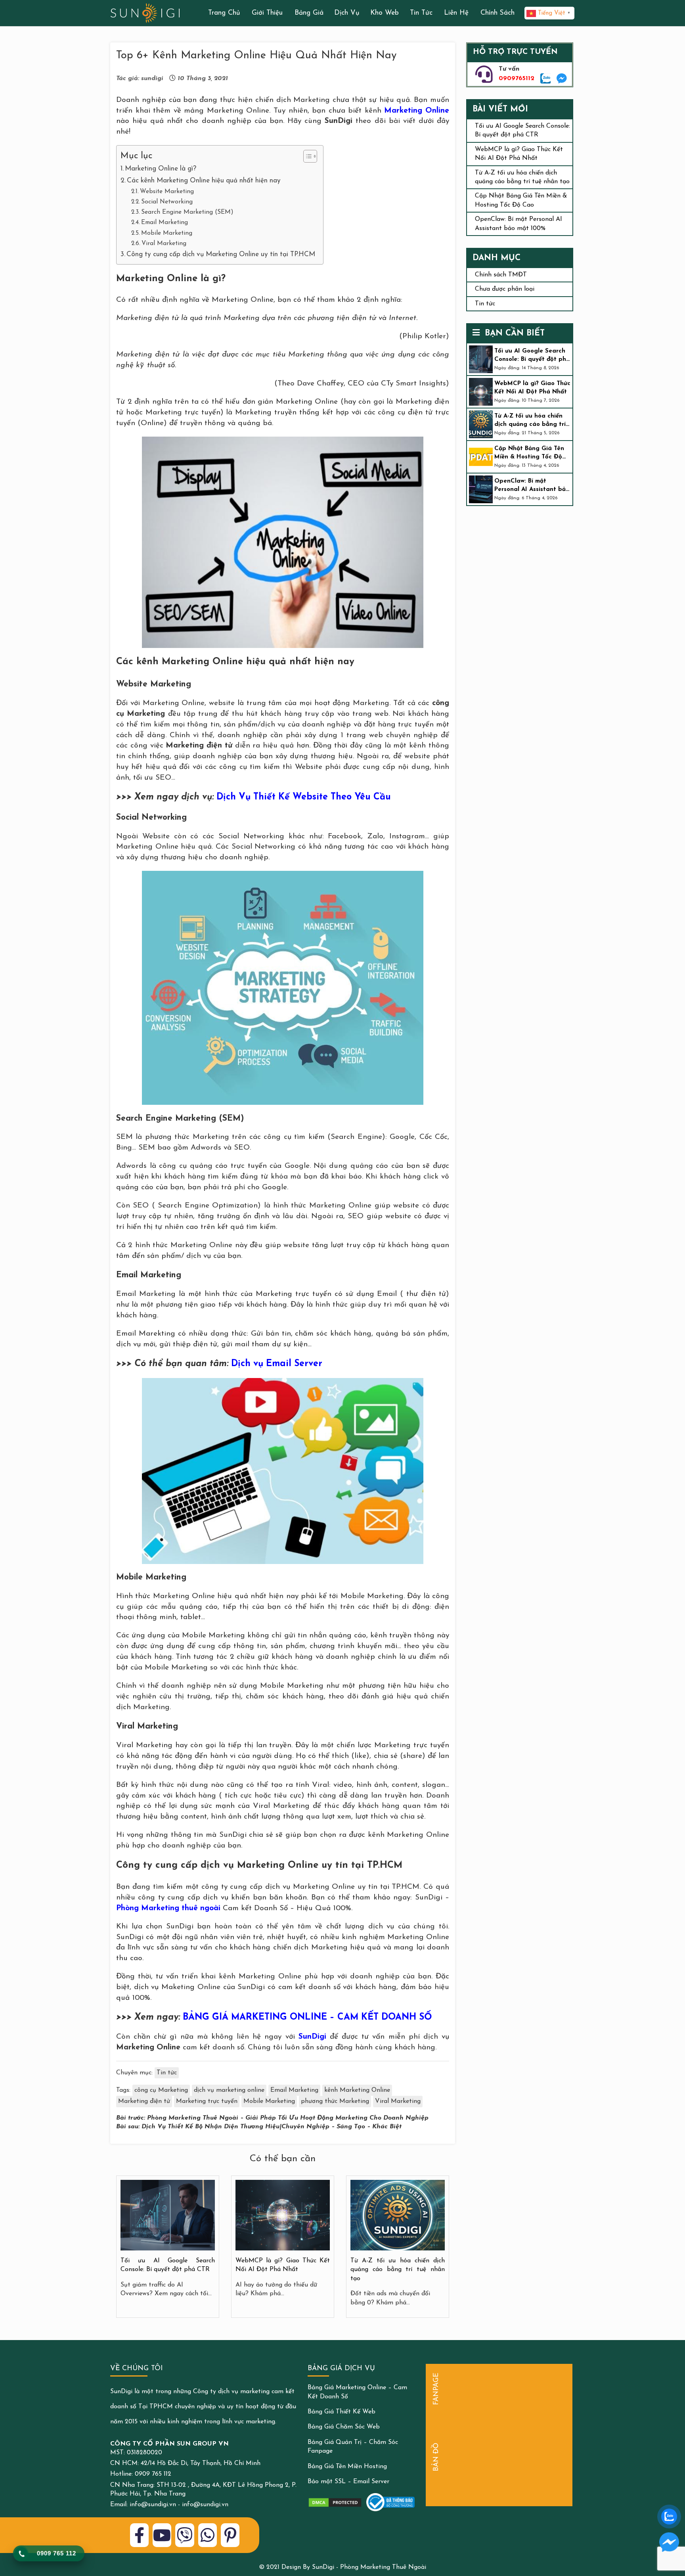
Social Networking (167, 202)
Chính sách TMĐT (501, 275)
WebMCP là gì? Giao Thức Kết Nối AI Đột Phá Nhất (532, 388)
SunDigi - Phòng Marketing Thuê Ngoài (369, 2567)
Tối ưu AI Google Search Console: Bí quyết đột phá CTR (532, 356)
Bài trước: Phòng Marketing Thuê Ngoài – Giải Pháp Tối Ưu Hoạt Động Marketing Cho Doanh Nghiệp (272, 2118)
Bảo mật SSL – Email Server (348, 2482)
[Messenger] (562, 79)
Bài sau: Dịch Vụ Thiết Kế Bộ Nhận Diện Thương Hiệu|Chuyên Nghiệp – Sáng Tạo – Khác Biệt (259, 2127)
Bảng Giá (309, 13)
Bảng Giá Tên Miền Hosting (347, 2467)
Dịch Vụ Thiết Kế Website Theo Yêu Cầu (304, 797)
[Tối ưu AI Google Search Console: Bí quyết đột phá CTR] (168, 2215)
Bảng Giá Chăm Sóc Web (344, 2427)
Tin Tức (421, 13)
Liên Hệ (456, 13)
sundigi (152, 79)
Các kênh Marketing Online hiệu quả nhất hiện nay (204, 181)
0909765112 (517, 79)
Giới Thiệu (267, 13)
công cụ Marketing (161, 2090)
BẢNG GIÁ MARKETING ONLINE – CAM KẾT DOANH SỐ (307, 2017)
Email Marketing (165, 222)
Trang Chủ (224, 13)
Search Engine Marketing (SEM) (187, 212)
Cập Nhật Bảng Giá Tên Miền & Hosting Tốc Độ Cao (529, 454)
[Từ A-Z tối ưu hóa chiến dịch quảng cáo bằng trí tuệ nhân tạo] (398, 2215)
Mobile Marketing (167, 233)
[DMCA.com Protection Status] (335, 2503)
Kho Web (385, 13)
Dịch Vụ (347, 13)
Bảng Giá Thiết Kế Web (342, 2412)
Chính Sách (497, 13)
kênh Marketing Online (357, 2090)
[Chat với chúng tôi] (669, 2542)
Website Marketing (167, 192)
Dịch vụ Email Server (277, 1364)
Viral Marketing (164, 243)
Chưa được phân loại (505, 289)
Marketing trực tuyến (207, 2101)
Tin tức (167, 2073)
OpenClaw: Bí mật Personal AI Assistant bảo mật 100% (532, 487)
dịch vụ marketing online (229, 2090)
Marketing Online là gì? (161, 169)
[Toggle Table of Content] (306, 156)
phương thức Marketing (335, 2101)
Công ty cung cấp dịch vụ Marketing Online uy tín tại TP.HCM (221, 254)
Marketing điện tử (144, 2101)
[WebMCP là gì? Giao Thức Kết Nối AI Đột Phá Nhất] (283, 2215)
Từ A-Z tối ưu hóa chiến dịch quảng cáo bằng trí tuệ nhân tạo (398, 2270)
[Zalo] (546, 79)
